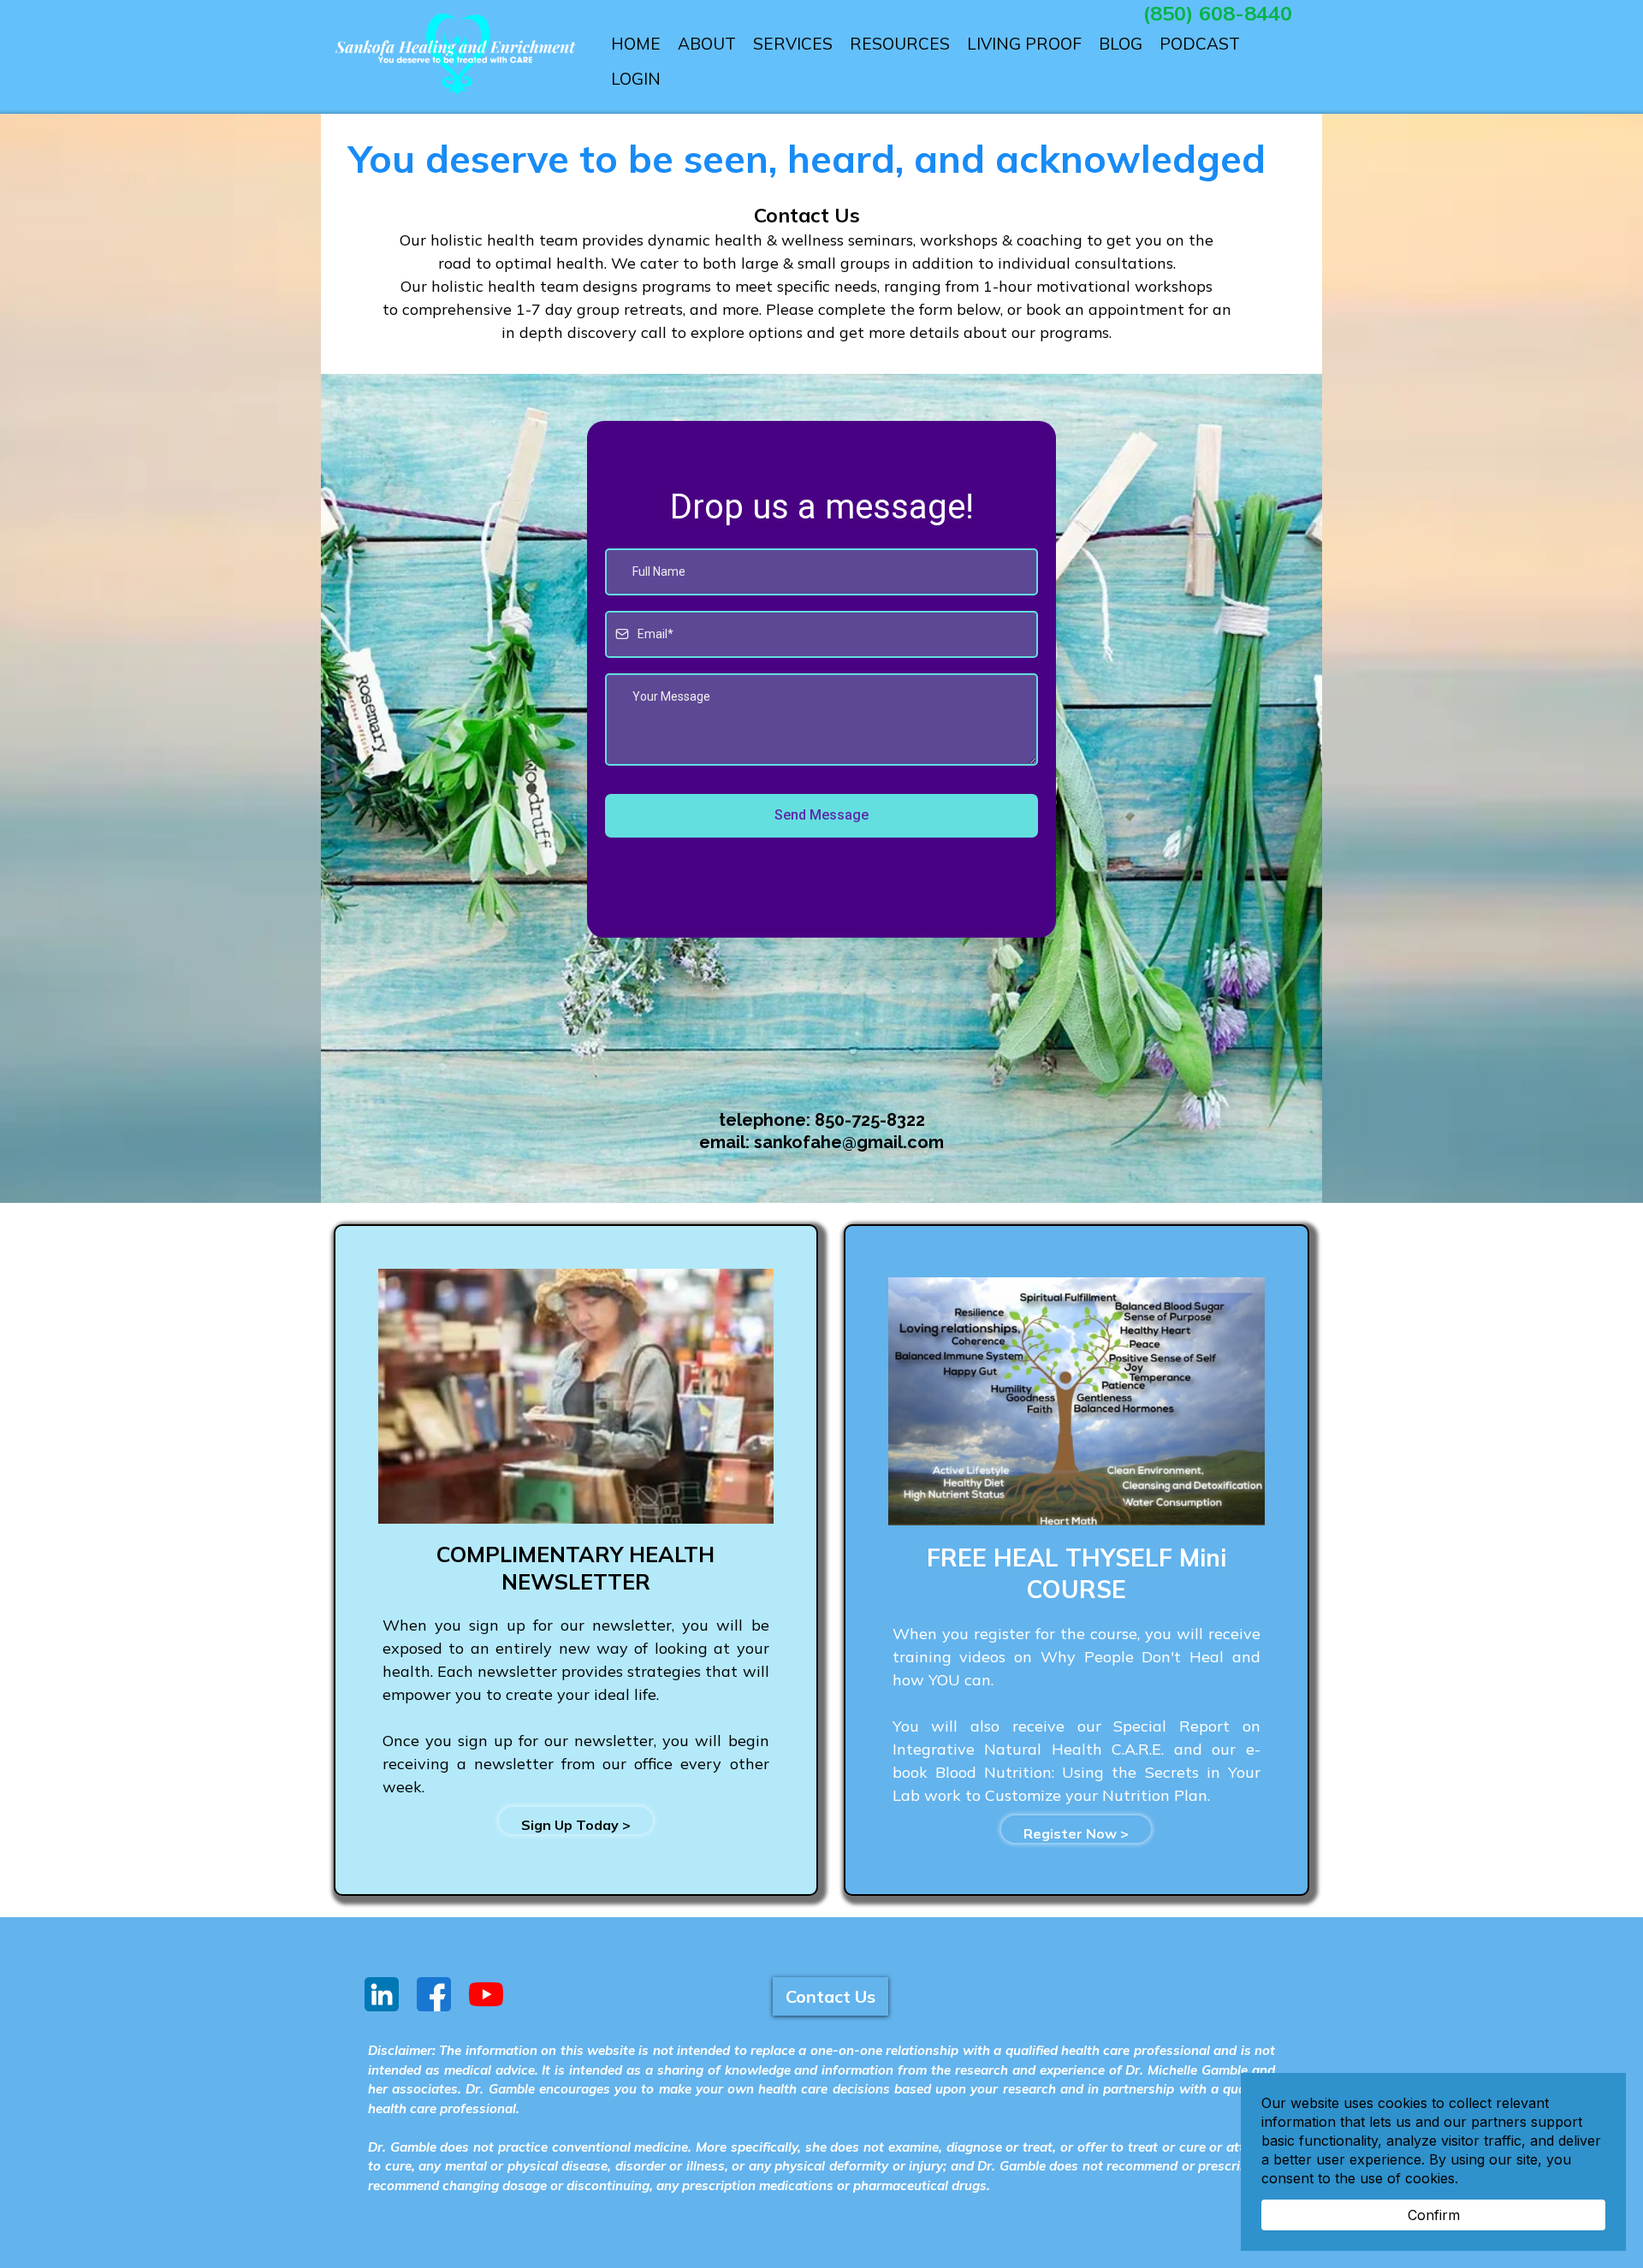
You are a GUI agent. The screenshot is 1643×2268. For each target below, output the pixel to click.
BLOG (1121, 44)
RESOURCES (900, 44)
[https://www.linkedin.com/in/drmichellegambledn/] (381, 1994)
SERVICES (793, 44)
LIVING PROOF (1024, 44)
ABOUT (707, 44)
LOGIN (636, 79)
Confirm (1434, 2215)
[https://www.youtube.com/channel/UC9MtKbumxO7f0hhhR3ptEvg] (486, 1994)
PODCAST (1200, 44)
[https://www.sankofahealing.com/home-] (455, 55)
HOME (636, 44)
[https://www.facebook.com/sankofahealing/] (433, 1994)
